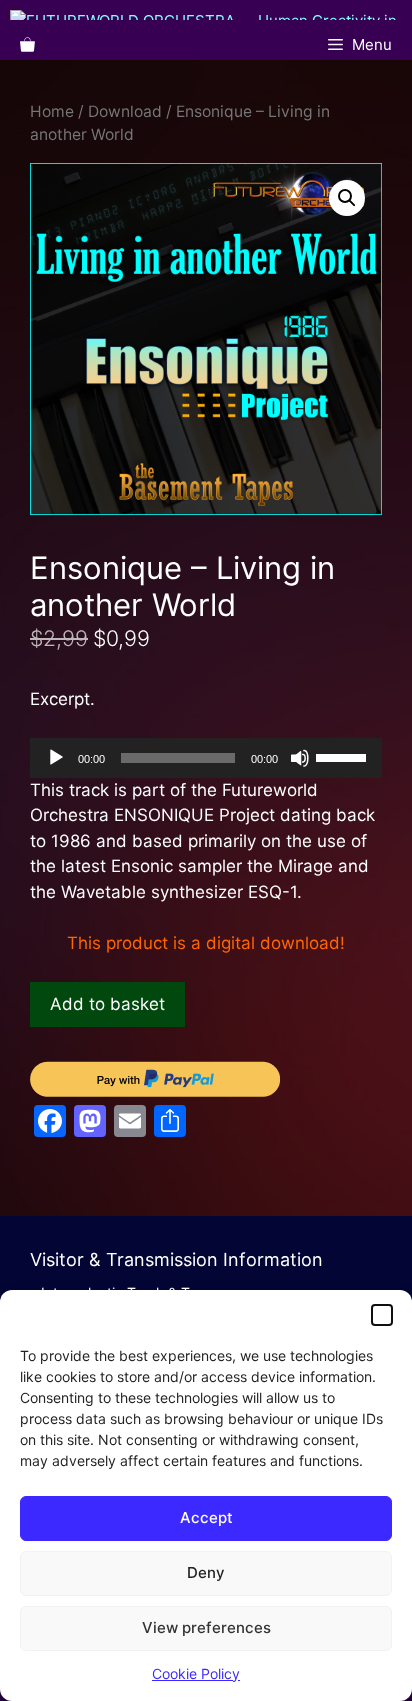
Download (125, 111)
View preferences (206, 1627)
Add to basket (107, 1004)
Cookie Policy (196, 1673)
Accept (206, 1517)
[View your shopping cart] (27, 45)
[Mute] (300, 758)
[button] (382, 1315)
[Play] (56, 758)
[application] (206, 758)
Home (52, 111)
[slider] (344, 756)
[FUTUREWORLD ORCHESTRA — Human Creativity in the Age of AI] (211, 15)
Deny (206, 1572)
